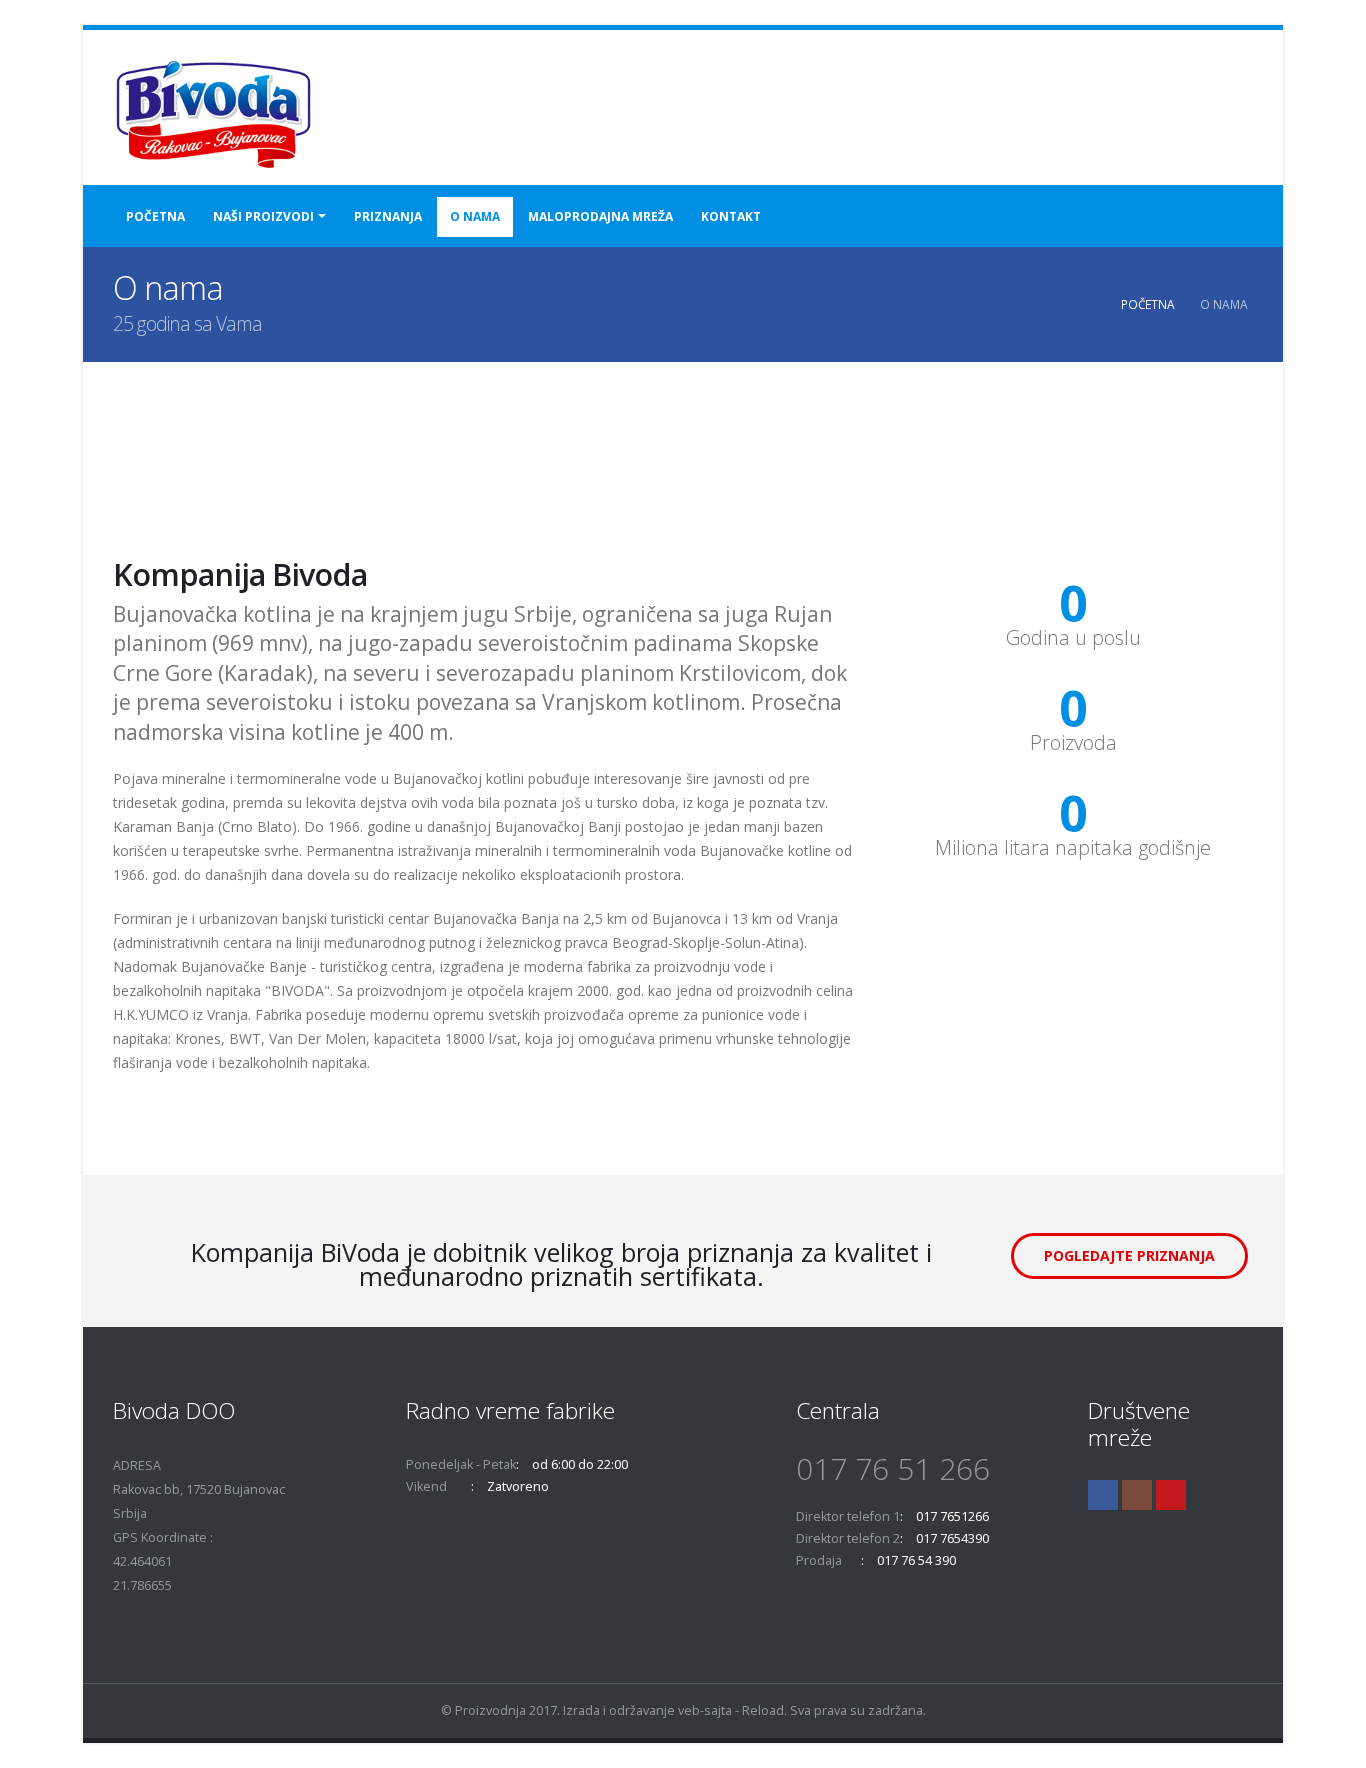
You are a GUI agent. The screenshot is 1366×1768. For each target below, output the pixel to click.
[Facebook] (1103, 1495)
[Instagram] (1137, 1495)
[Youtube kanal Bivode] (1171, 1495)
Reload (763, 1710)
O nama (475, 216)
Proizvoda (1073, 743)
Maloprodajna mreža (600, 216)
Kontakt (731, 216)
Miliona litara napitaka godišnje (1073, 848)
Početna (155, 216)
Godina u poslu (1073, 638)
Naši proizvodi (263, 216)
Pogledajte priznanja (1129, 1255)
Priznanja (388, 216)
